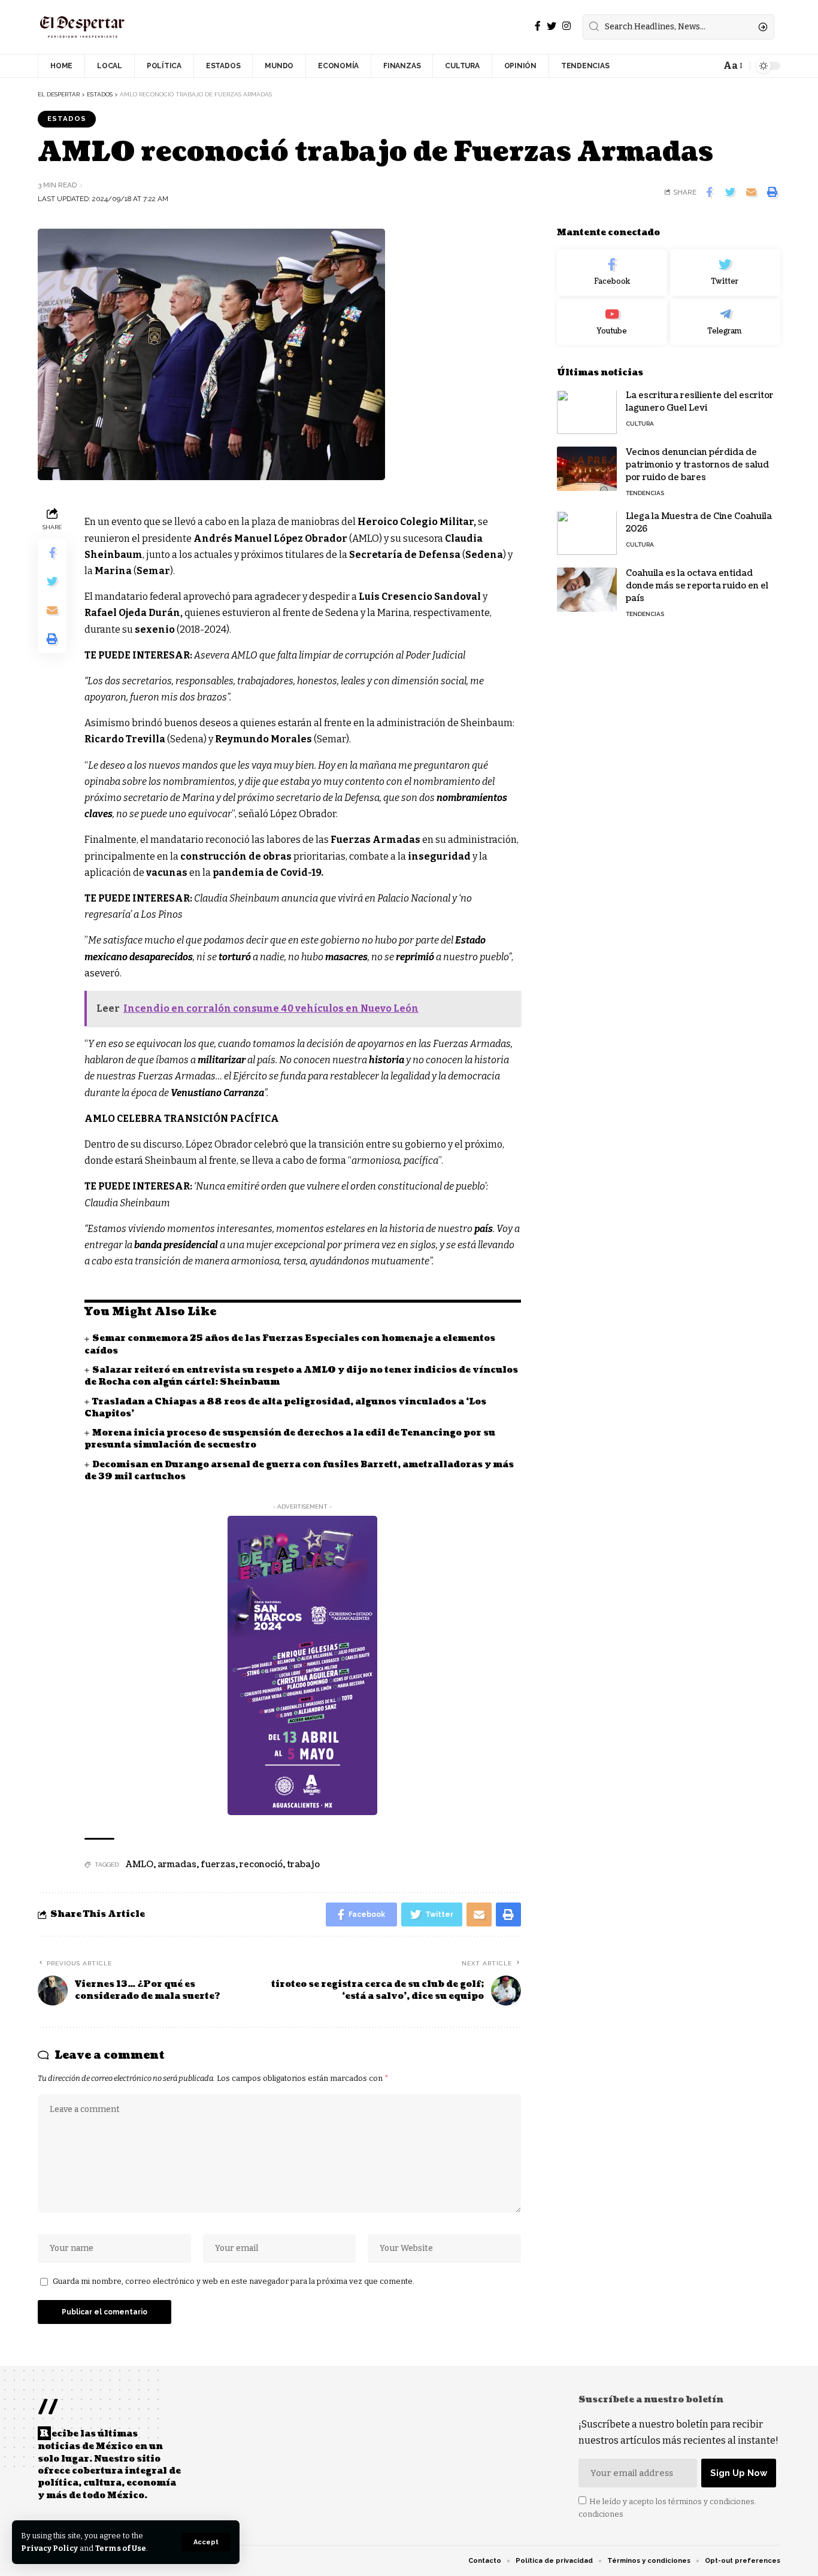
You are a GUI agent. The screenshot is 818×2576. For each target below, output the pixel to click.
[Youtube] (612, 322)
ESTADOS (67, 119)
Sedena (484, 555)
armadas (177, 1865)
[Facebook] (538, 26)
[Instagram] (566, 26)
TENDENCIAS (645, 494)
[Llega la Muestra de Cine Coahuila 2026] (587, 533)
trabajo (303, 1865)
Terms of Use (121, 2548)
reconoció (261, 1865)
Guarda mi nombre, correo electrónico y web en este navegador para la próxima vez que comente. (234, 2281)
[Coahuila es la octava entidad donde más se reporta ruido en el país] (587, 590)
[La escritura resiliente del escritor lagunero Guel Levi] (587, 412)
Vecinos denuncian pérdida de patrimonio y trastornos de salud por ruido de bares (697, 465)
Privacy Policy (49, 2548)
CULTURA (640, 424)
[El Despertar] (83, 27)
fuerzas (218, 1865)
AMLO (140, 1865)
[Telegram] (725, 322)
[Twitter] (552, 26)
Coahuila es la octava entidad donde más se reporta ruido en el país (697, 586)
